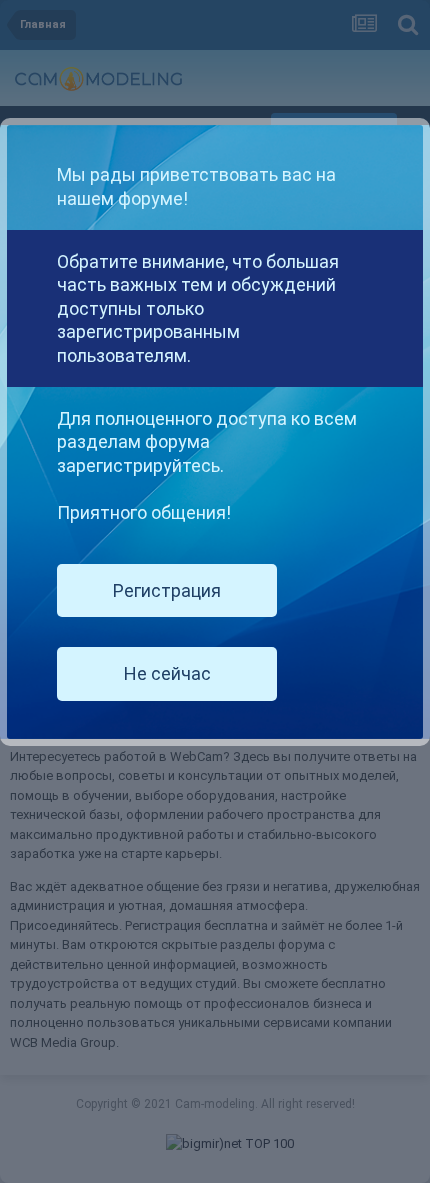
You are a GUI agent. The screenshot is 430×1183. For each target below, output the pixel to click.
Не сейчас (167, 673)
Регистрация (167, 590)
